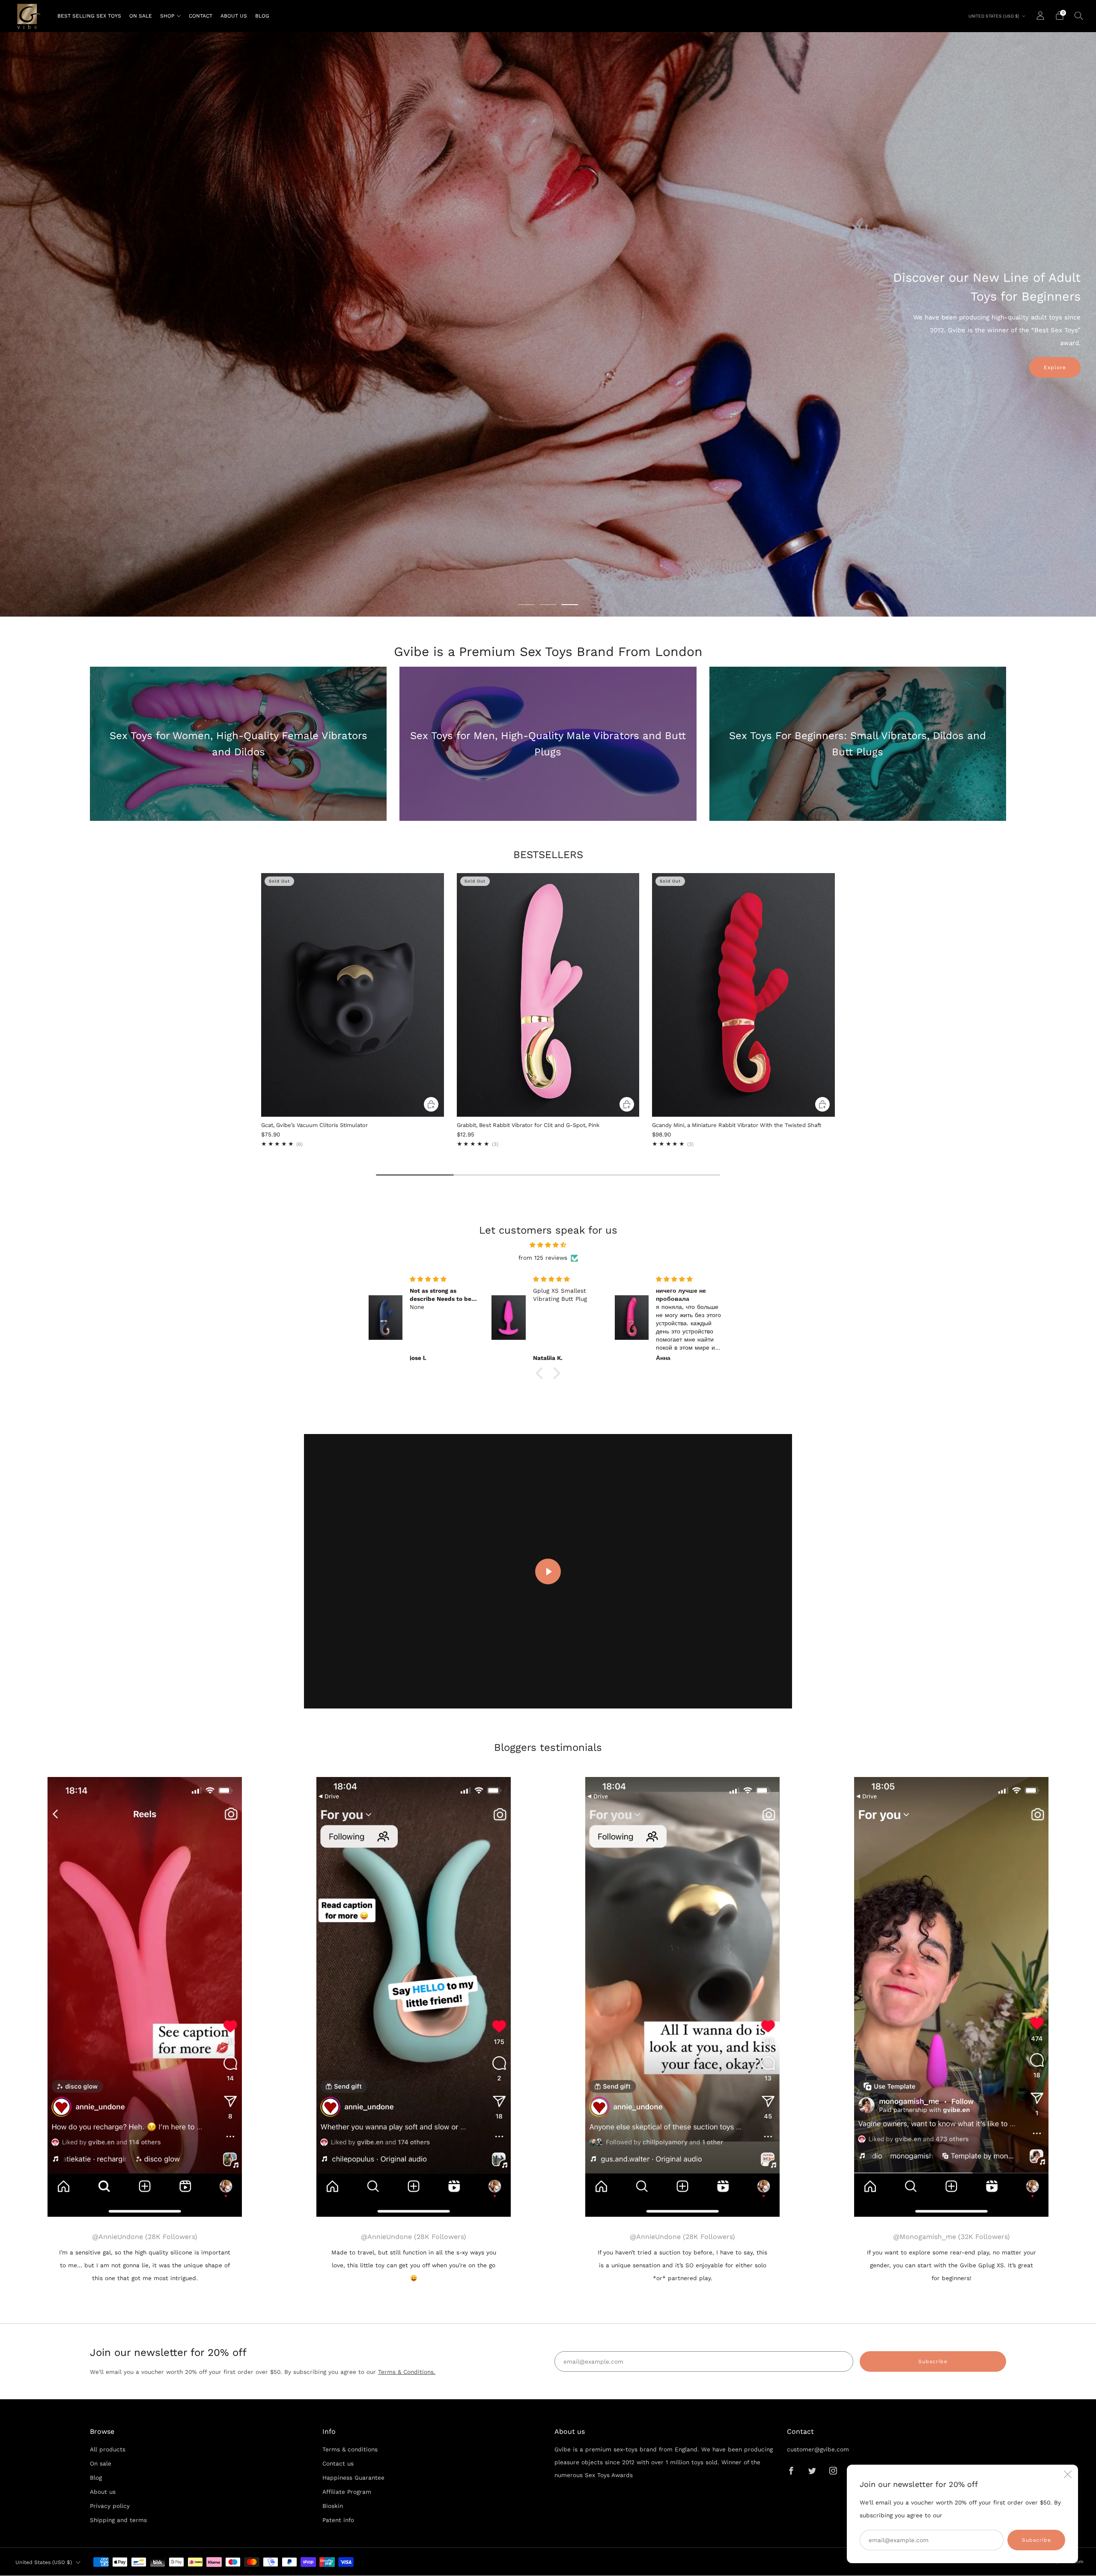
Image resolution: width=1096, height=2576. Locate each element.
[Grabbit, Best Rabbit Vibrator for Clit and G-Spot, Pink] (548, 995)
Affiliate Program (347, 2492)
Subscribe (1036, 2540)
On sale (141, 16)
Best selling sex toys (89, 16)
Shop (167, 16)
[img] (548, 1245)
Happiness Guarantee (353, 2478)
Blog (262, 16)
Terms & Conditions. (407, 2372)
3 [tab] (570, 605)
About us (234, 16)
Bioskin (333, 2506)
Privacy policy (110, 2506)
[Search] (1079, 15)
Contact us (338, 2463)
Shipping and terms (118, 2520)
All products (108, 2449)
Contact (201, 16)
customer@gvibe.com (818, 2449)
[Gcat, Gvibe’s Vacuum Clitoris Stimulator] (353, 995)
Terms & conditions (350, 2449)
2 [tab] (548, 605)
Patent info (338, 2520)
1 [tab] (526, 605)
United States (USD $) (994, 16)
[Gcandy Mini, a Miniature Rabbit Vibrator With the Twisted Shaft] (743, 995)
